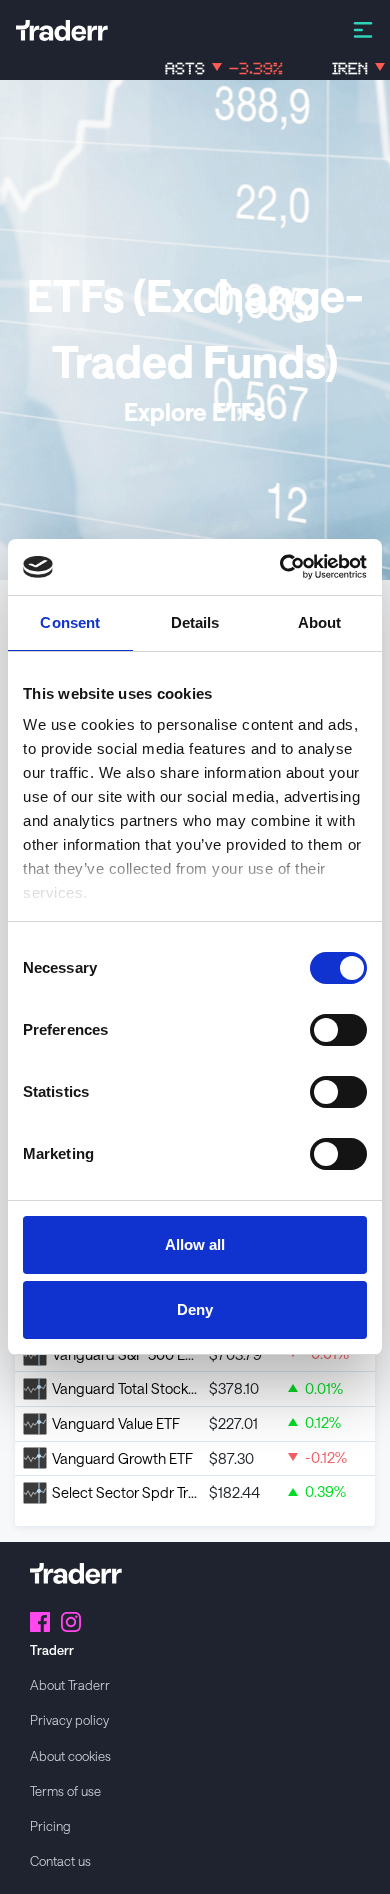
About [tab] (320, 622)
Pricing (50, 1825)
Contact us (60, 1860)
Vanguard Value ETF (116, 1423)
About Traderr (70, 1684)
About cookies (70, 1755)
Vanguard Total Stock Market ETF (158, 1388)
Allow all (195, 1244)
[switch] (338, 1030)
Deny (195, 1309)
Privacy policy (69, 1719)
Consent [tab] (70, 622)
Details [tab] (195, 622)
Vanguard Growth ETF (122, 1458)
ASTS (202, 68)
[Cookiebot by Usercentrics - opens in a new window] (280, 567)
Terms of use (65, 1790)
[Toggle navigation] (363, 28)
